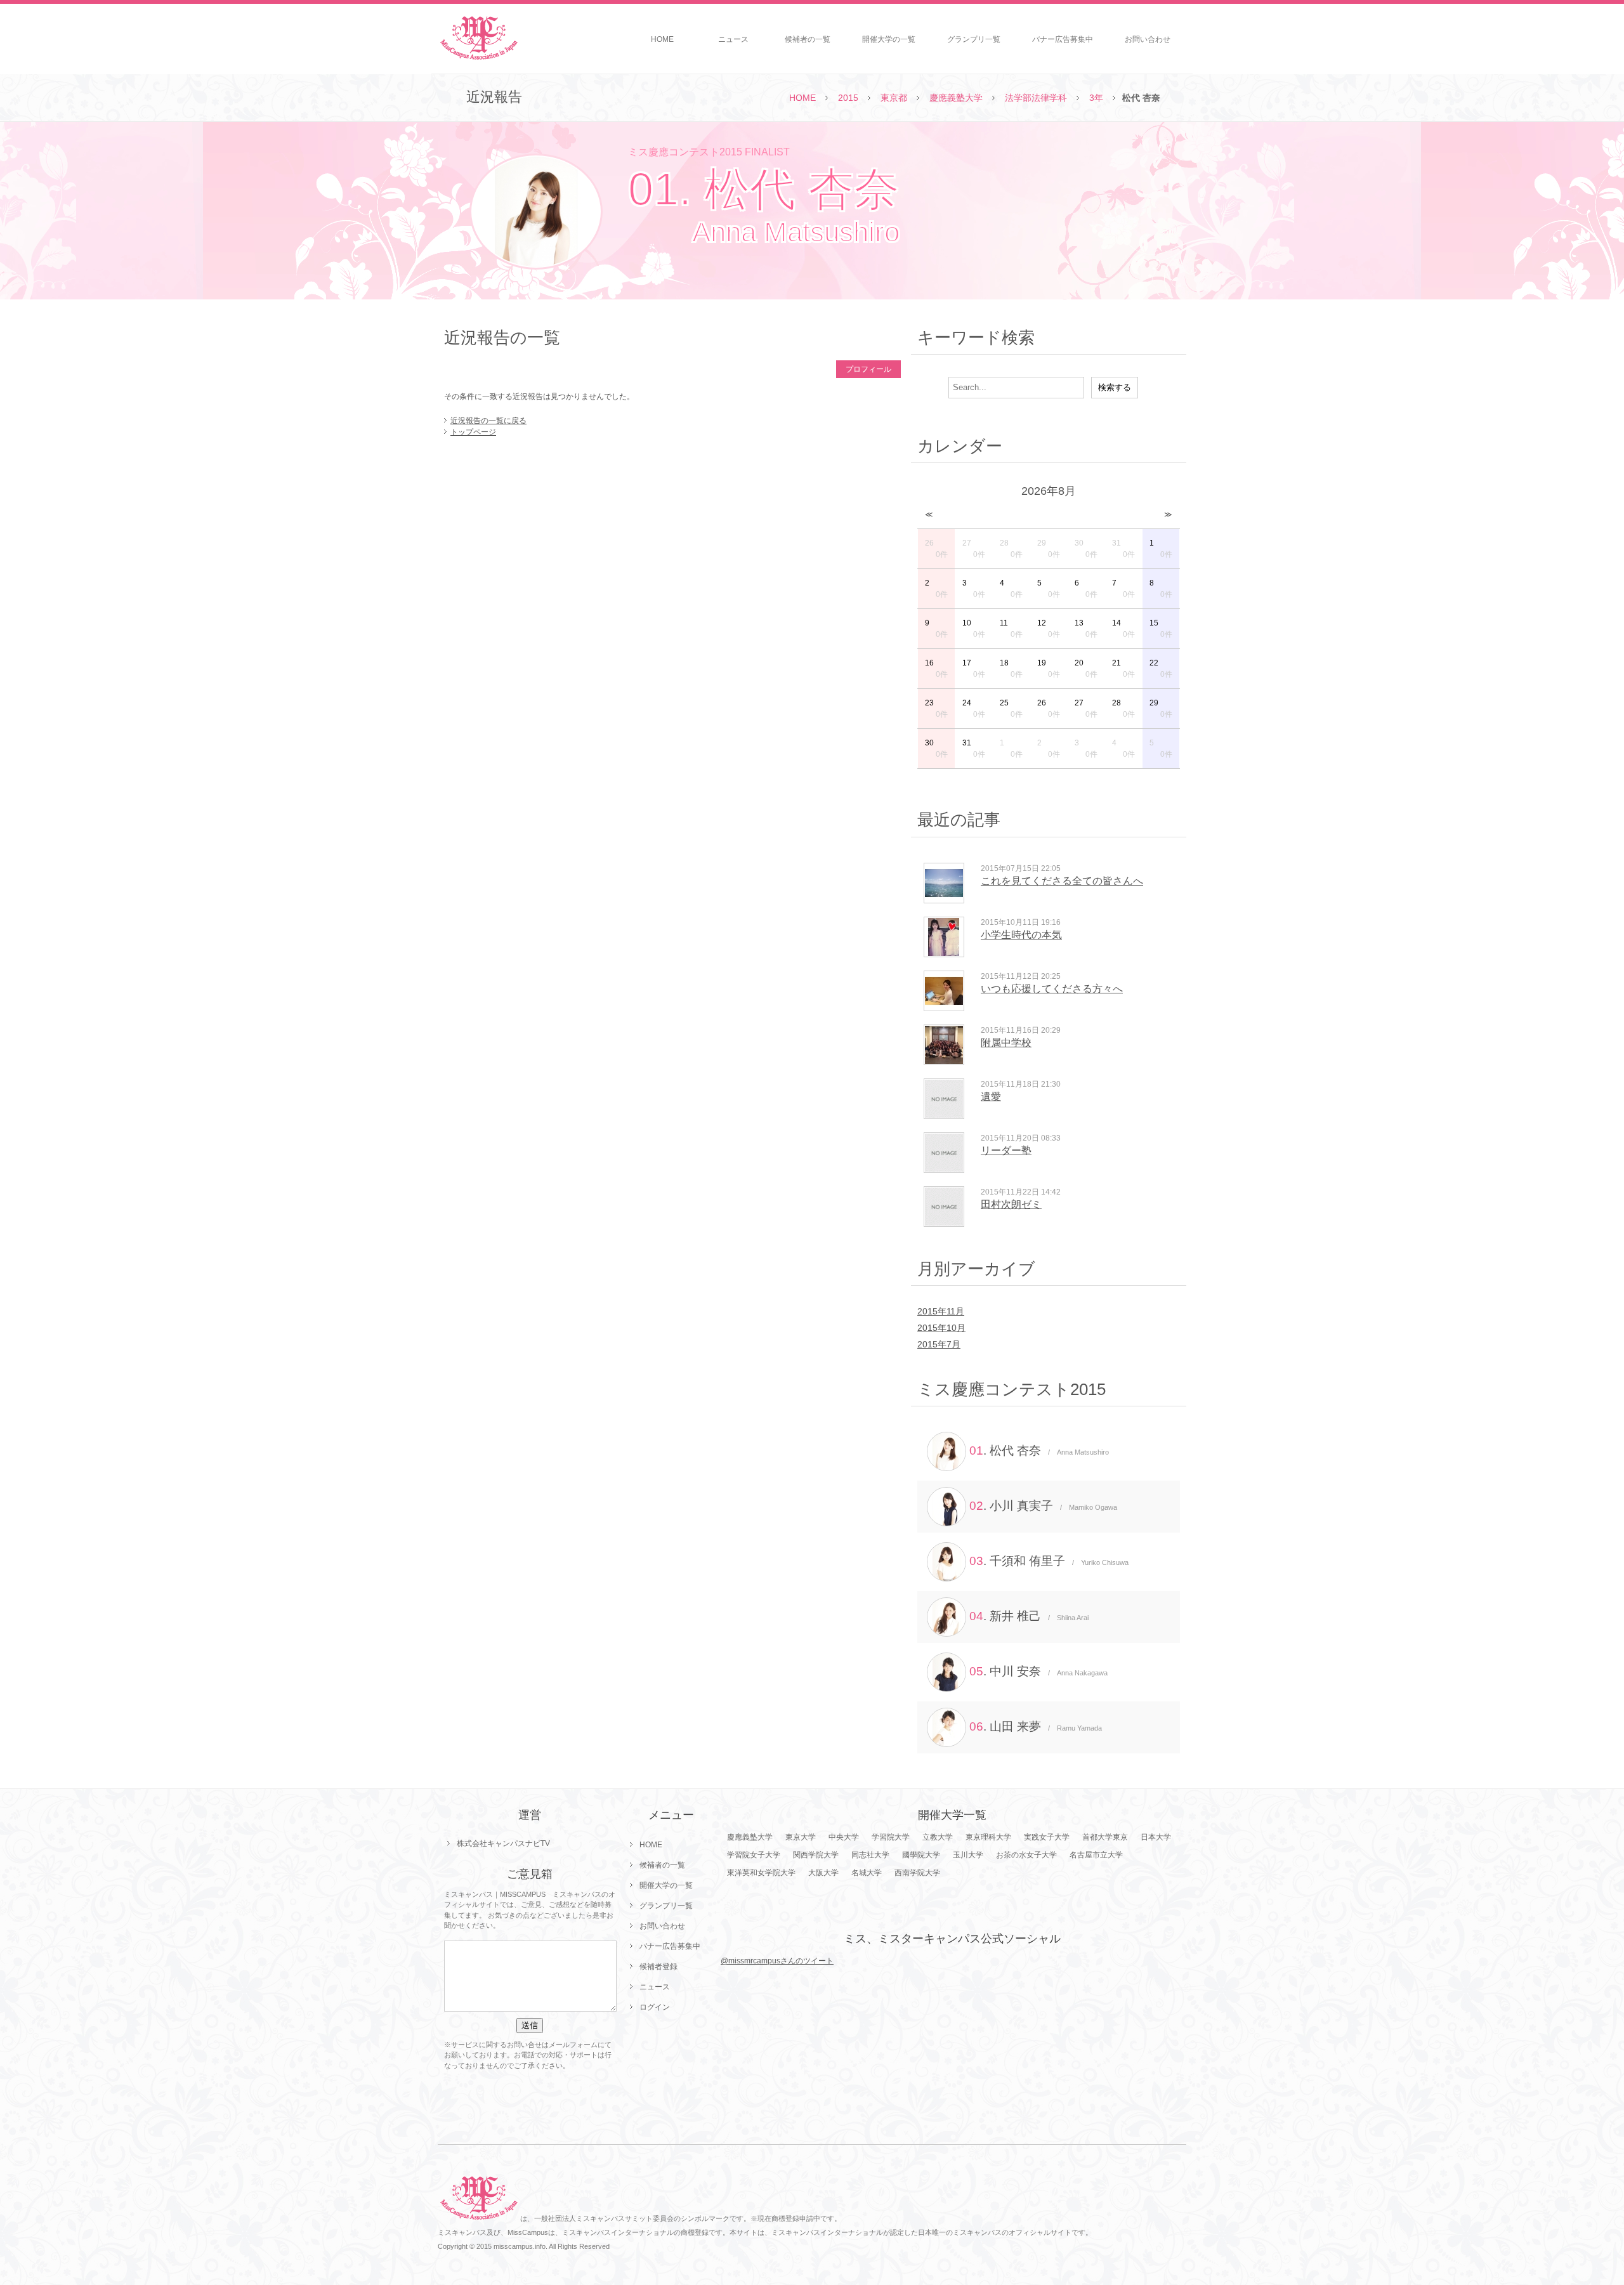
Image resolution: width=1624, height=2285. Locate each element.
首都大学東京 (1105, 1837)
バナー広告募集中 (1063, 39)
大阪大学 (823, 1873)
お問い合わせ (1148, 39)
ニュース (733, 39)
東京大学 (801, 1837)
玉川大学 (968, 1855)
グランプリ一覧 (974, 39)
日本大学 (1156, 1837)
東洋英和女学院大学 (761, 1873)
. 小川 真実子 (1043, 1506)
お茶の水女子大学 (1026, 1855)
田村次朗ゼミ (1011, 1204)
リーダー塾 (1006, 1150)
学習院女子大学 (754, 1855)
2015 (848, 98)
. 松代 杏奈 (1039, 1450)
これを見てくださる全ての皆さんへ (1062, 881)
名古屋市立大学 (1096, 1855)
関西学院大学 (816, 1855)
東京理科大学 (988, 1837)
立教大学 (938, 1837)
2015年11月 (941, 1311)
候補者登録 (658, 1967)
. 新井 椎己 (1029, 1616)
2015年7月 (939, 1344)
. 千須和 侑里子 (1049, 1561)
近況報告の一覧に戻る (488, 421)
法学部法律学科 (1036, 98)
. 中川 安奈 (1038, 1671)
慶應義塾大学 (956, 98)
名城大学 (867, 1873)
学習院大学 (891, 1837)
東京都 (894, 98)
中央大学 (844, 1837)
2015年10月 (941, 1328)
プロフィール (868, 369)
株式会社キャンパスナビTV (503, 1843)
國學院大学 (921, 1855)
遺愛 (991, 1097)
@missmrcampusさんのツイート (777, 1961)
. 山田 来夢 (1036, 1726)
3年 (1096, 98)
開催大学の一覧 (889, 39)
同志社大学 (870, 1855)
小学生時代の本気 (1021, 935)
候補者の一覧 (808, 39)
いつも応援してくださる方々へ (1052, 989)
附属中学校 (1006, 1043)
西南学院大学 (917, 1873)
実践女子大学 (1047, 1837)
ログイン (655, 2007)
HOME (662, 39)
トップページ (473, 432)
